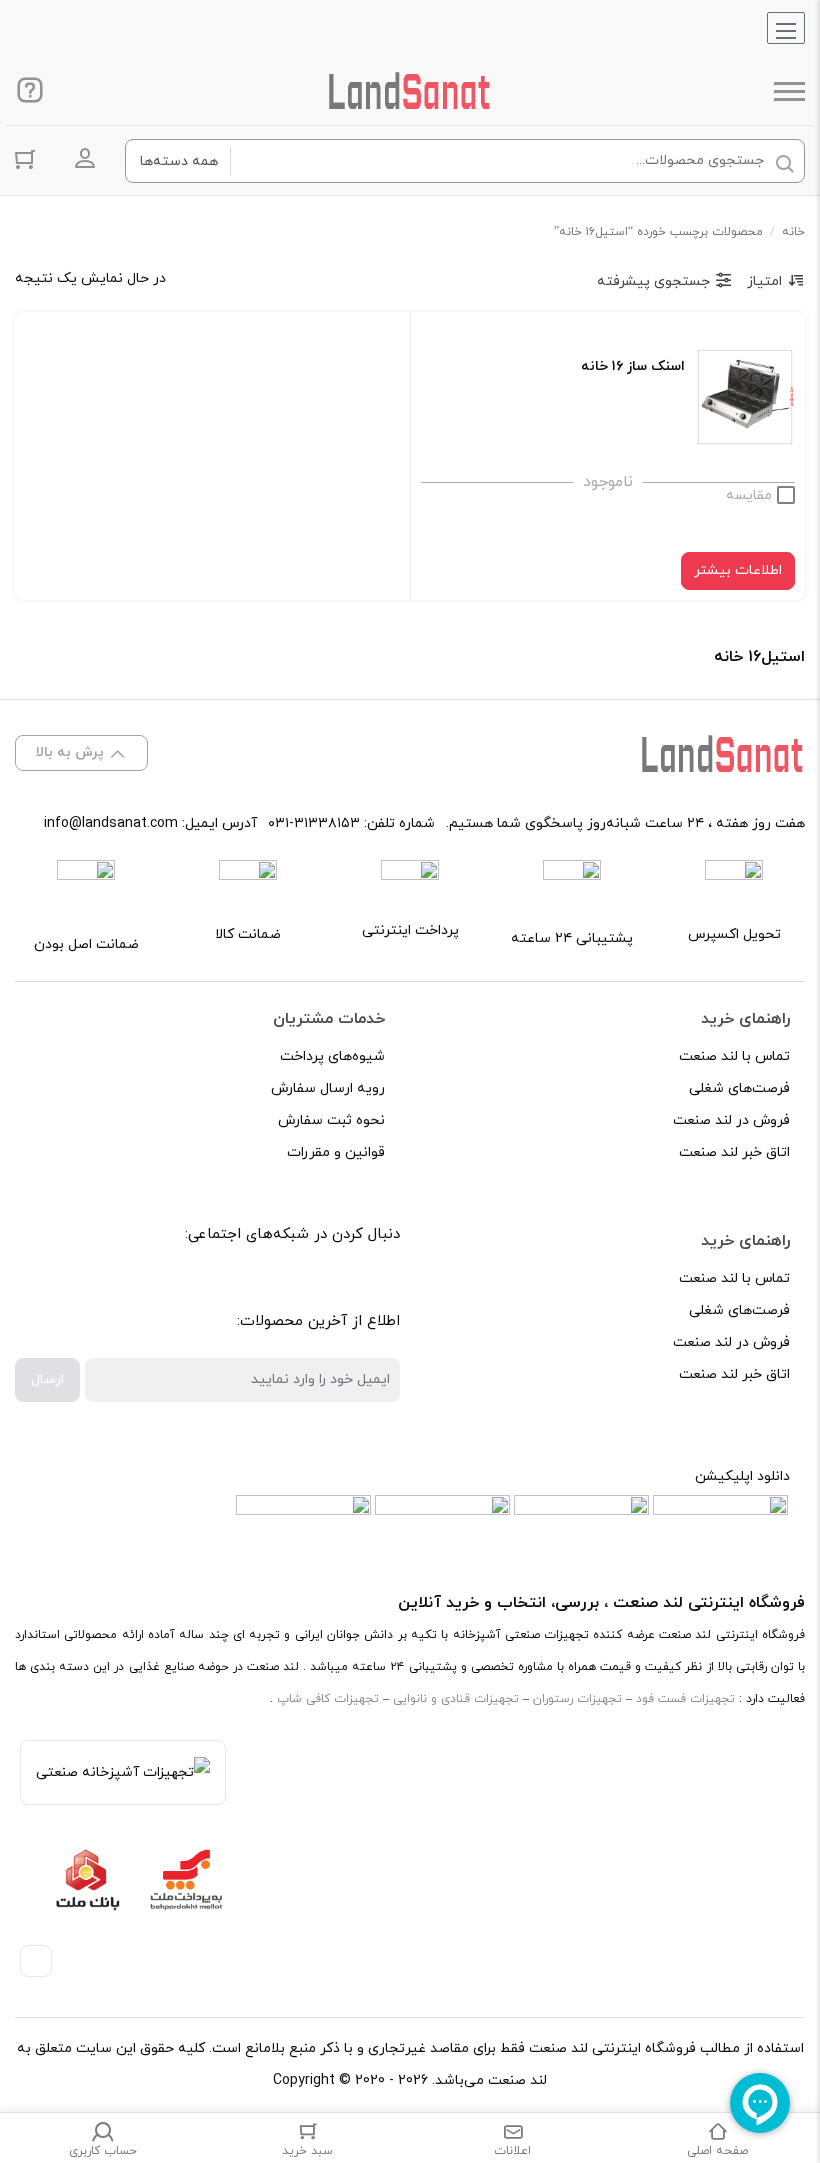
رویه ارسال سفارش (328, 1088)
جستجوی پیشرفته (653, 281)
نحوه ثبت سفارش (331, 1120)
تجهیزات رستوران (577, 1699)
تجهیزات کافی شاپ (328, 1699)
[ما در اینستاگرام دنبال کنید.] (322, 1286)
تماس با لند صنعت (734, 1056)
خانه (793, 232)
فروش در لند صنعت (731, 1120)
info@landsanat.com (111, 823)
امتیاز (764, 281)
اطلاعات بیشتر (738, 570)
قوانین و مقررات (336, 1152)
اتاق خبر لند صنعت (734, 1152)
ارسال (47, 1379)
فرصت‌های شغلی (739, 1088)
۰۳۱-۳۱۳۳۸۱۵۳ (314, 823)
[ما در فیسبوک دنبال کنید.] (367, 1286)
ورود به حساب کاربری (85, 159)
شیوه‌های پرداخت (332, 1056)
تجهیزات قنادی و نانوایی (456, 1699)
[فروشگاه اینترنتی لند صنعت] (410, 91)
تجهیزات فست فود (685, 1699)
